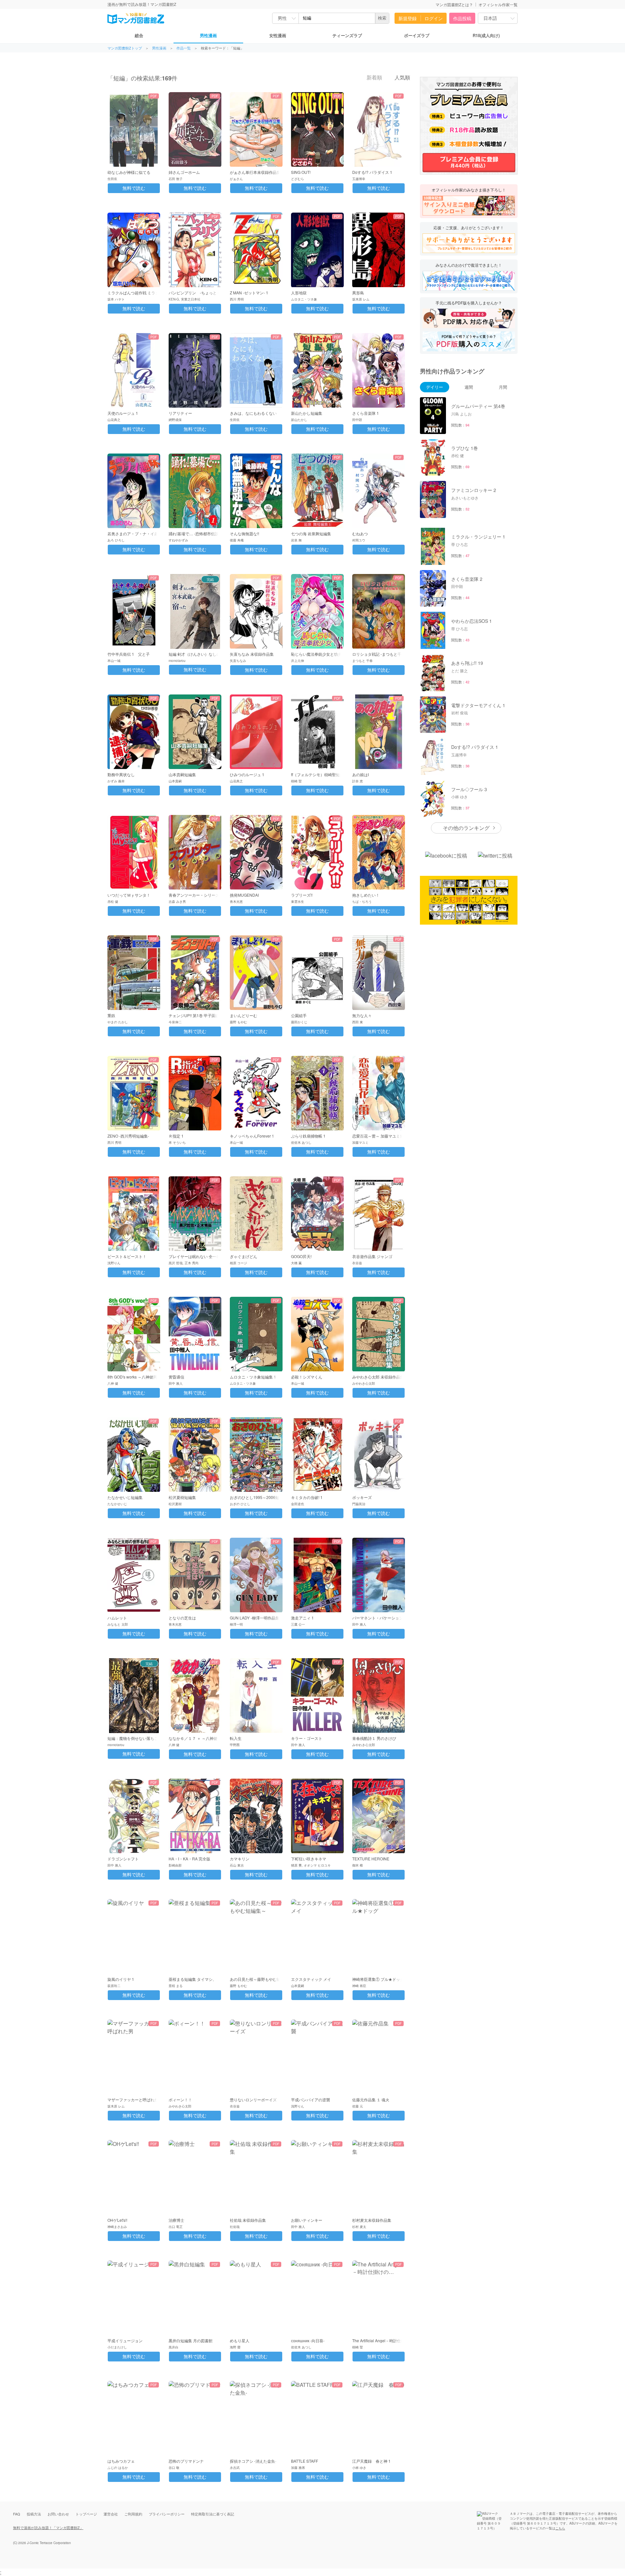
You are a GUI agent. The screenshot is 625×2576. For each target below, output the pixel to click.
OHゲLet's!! (117, 2220)
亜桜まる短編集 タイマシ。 (193, 1979)
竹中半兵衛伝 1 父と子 (129, 654)
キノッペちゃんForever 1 (252, 1136)
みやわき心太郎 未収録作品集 (378, 1377)
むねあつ (360, 533)
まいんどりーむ (243, 1015)
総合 (139, 35)
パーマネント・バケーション (378, 1618)
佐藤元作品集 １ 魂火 (371, 2100)
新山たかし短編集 (307, 413)
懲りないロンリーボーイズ (253, 2100)
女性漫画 (278, 35)
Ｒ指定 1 (176, 1136)
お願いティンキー (307, 2220)
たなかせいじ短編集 (125, 1497)
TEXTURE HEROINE (371, 1859)
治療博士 (176, 2220)
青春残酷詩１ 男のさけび (374, 1738)
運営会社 (111, 2514)
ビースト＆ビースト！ (127, 1256)
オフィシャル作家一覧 (498, 4)
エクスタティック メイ (311, 1979)
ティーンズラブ (347, 35)
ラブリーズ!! (302, 895)
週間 (469, 387)
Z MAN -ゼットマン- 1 (249, 293)
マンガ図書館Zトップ (125, 48)
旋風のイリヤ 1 (121, 1979)
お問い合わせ (58, 2514)
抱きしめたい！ (366, 895)
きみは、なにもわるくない (253, 413)
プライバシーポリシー (167, 2514)
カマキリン (240, 1859)
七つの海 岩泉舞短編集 (311, 533)
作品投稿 (462, 18)
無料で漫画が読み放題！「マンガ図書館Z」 (48, 2527)
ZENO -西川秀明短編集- (128, 1136)
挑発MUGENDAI (244, 895)
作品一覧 (184, 48)
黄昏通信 (176, 1377)
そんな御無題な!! (244, 533)
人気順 (402, 78)
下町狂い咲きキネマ (309, 1859)
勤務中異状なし (121, 774)
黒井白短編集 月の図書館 (191, 2340)
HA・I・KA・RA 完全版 (189, 1859)
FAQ (17, 2514)
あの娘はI (361, 774)
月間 (503, 387)
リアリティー (180, 413)
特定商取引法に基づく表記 (213, 2514)
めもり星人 (240, 2340)
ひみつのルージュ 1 (247, 774)
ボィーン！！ (180, 2100)
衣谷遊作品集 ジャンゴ (372, 1256)
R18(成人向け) (486, 35)
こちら (560, 2528)
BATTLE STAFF (305, 2461)
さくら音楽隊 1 (366, 413)
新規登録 (408, 18)
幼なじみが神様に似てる (129, 172)
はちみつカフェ (121, 2461)
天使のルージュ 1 (123, 413)
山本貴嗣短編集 (182, 774)
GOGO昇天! (301, 1256)
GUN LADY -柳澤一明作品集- (255, 1618)
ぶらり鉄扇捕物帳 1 (308, 1136)
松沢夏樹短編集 (182, 1497)
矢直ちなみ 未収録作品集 (252, 654)
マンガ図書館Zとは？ (454, 4)
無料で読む (134, 188)
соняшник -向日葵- (308, 2340)
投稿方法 (34, 2514)
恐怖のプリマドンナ (186, 2461)
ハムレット (117, 1618)
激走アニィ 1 (302, 1618)
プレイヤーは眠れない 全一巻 (194, 1256)
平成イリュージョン (125, 2340)
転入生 (236, 1738)
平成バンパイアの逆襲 (311, 2100)
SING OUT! (301, 172)
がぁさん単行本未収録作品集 (255, 172)
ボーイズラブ (417, 35)
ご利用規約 (133, 2514)
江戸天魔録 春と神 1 (371, 2461)
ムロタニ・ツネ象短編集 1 (253, 1377)
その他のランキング (466, 828)
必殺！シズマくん (307, 1377)
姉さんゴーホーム (184, 172)
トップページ (86, 2514)
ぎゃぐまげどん (243, 1256)
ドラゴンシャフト (123, 1859)
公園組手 (299, 1015)
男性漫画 (208, 35)
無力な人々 (362, 1015)
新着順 (374, 78)
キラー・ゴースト (307, 1738)
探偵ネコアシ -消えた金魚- (253, 2461)
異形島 (358, 293)
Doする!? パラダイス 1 (372, 172)
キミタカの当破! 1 (307, 1497)
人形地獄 (299, 293)
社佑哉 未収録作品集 (248, 2220)
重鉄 (111, 1015)
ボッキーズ (362, 1497)
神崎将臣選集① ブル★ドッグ (378, 1979)
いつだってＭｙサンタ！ (129, 895)
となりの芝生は (182, 1618)
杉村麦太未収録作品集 (372, 2220)
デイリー (435, 387)
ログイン (434, 18)
